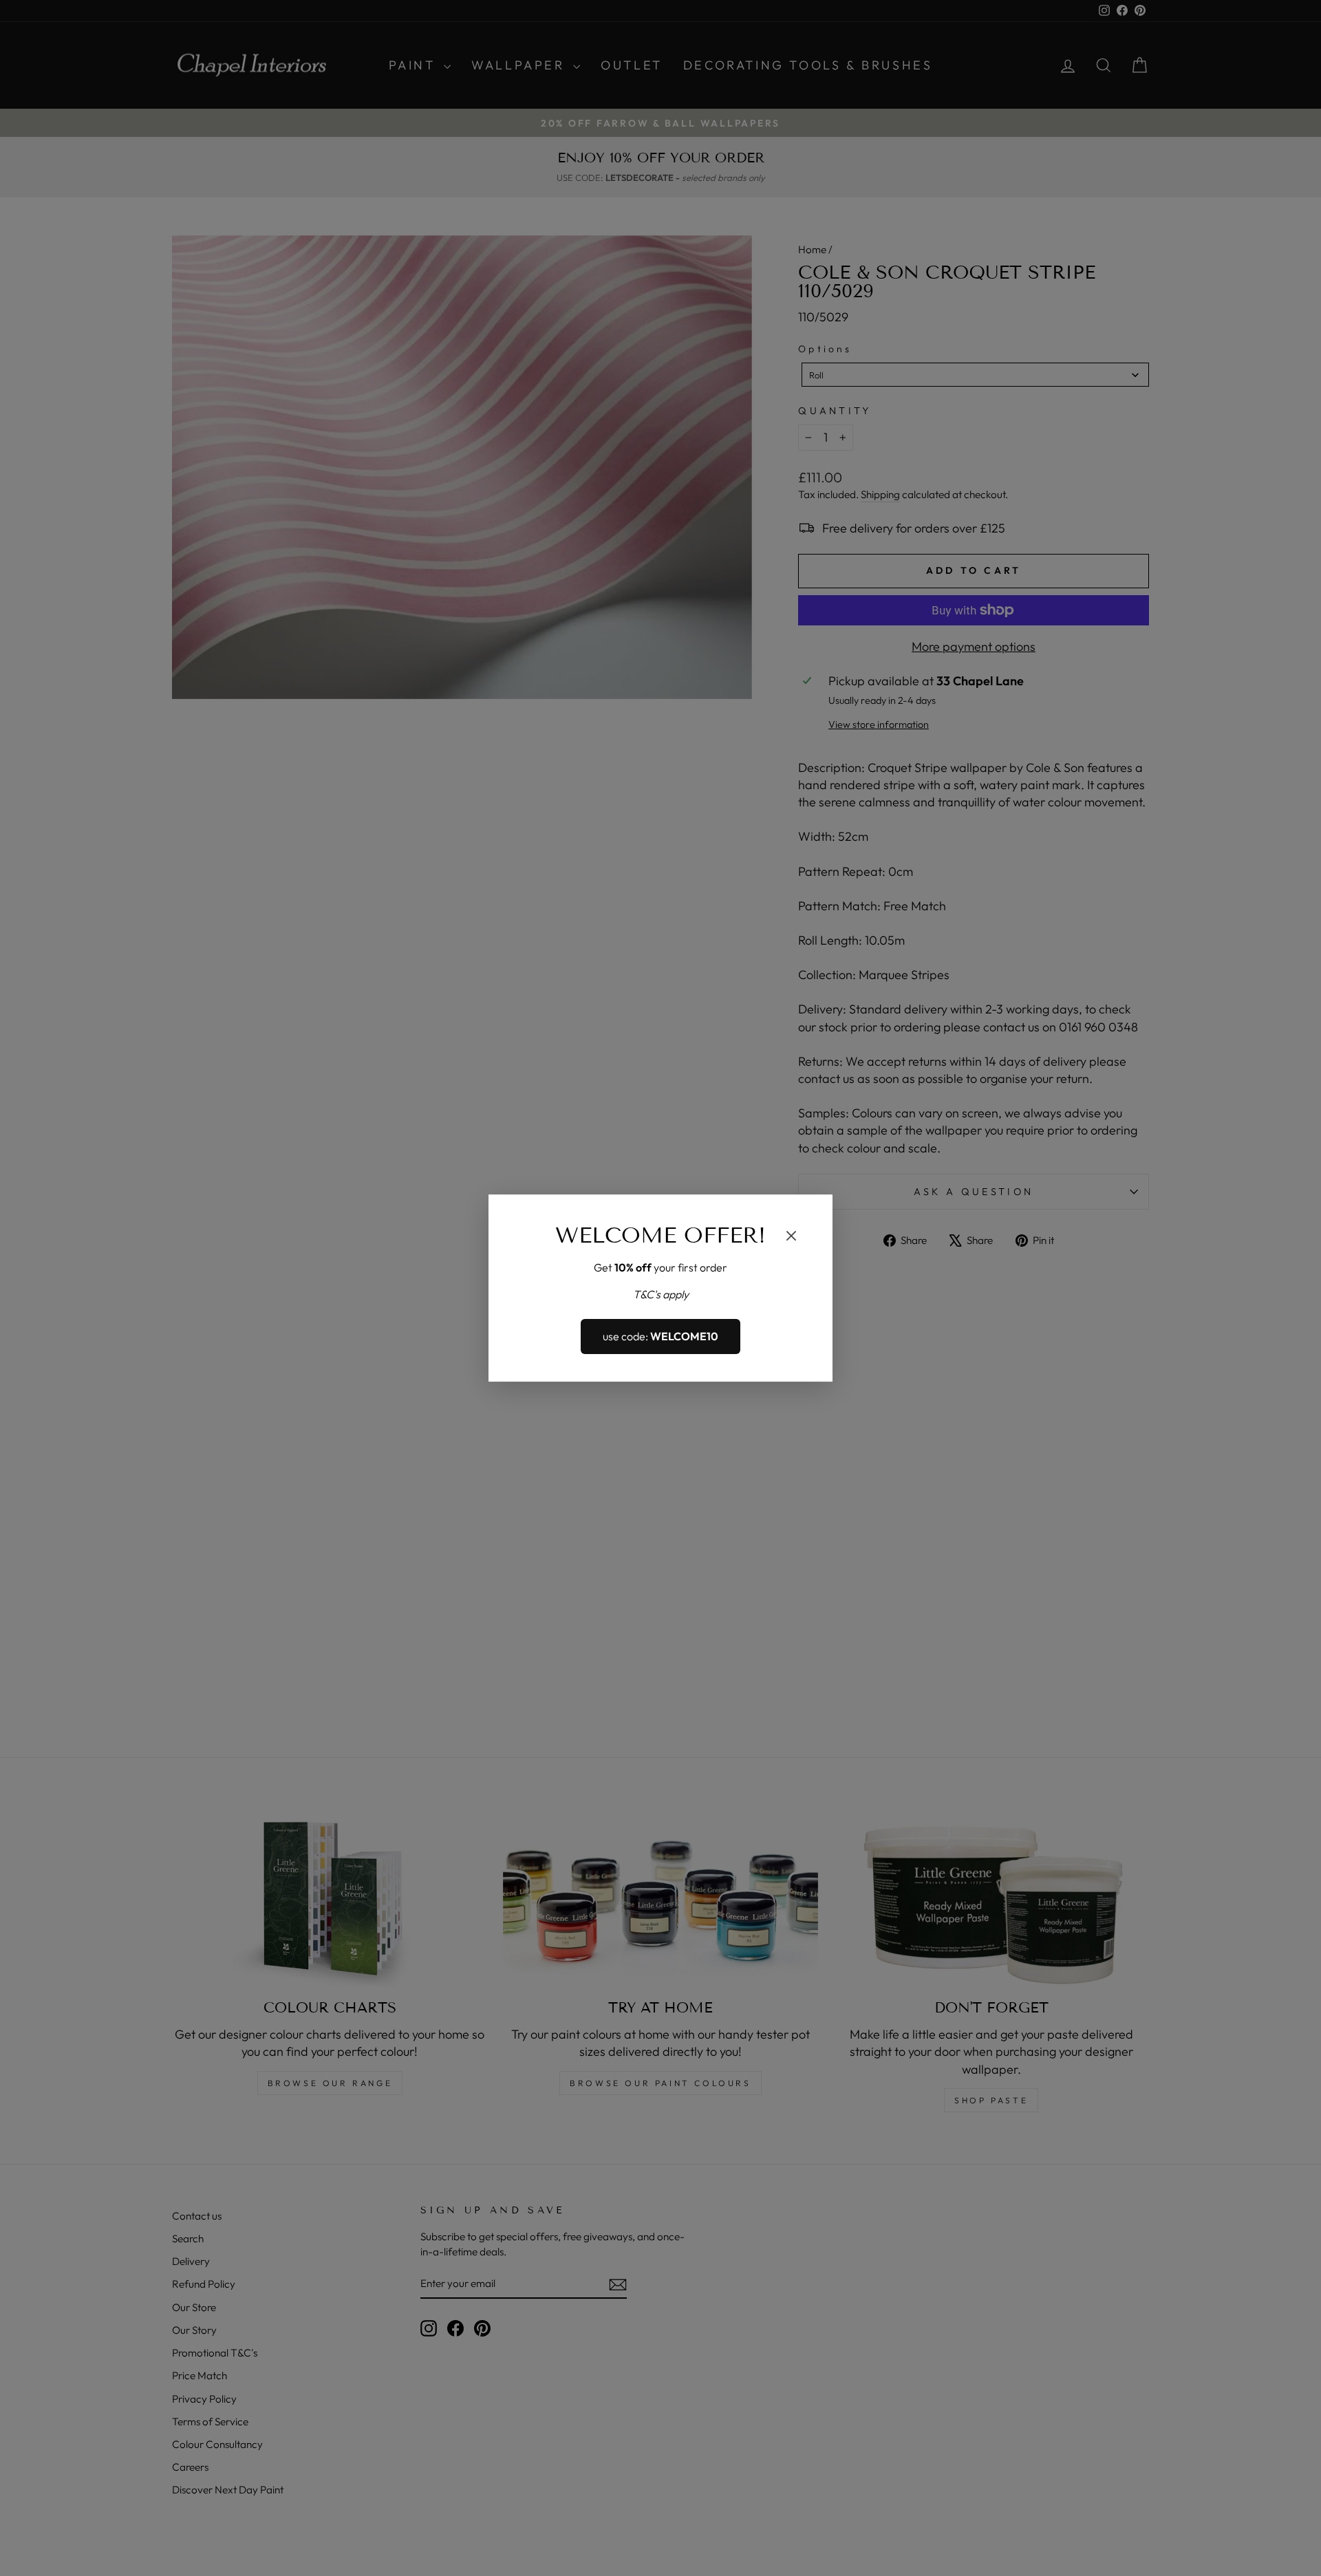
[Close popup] (791, 1238)
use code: (660, 1337)
